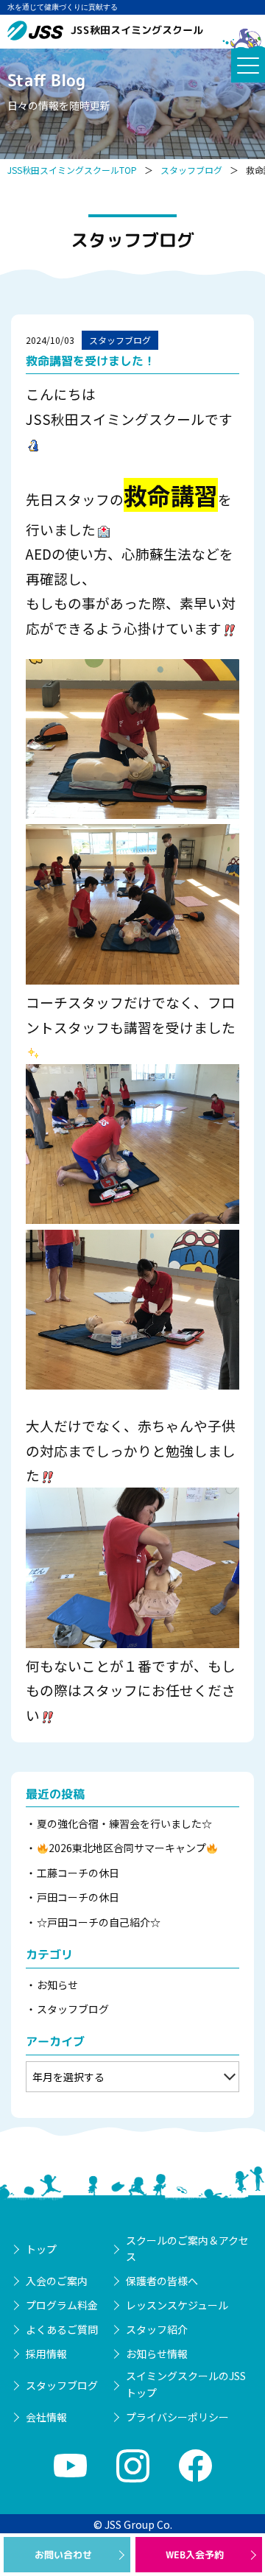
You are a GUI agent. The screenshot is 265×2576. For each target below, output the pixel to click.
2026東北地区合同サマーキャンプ (127, 1848)
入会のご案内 (57, 2281)
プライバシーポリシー (177, 2417)
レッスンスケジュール (177, 2305)
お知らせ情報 (157, 2354)
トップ (41, 2249)
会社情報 (46, 2417)
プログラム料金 (62, 2305)
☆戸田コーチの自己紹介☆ (99, 1922)
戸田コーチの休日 (78, 1897)
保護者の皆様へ (162, 2281)
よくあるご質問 (62, 2329)
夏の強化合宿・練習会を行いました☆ (124, 1823)
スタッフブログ (191, 170)
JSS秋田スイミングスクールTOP (72, 170)
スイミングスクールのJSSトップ (186, 2384)
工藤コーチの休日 (78, 1873)
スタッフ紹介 (157, 2329)
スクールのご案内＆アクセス (187, 2248)
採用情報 (46, 2354)
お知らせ (57, 1985)
